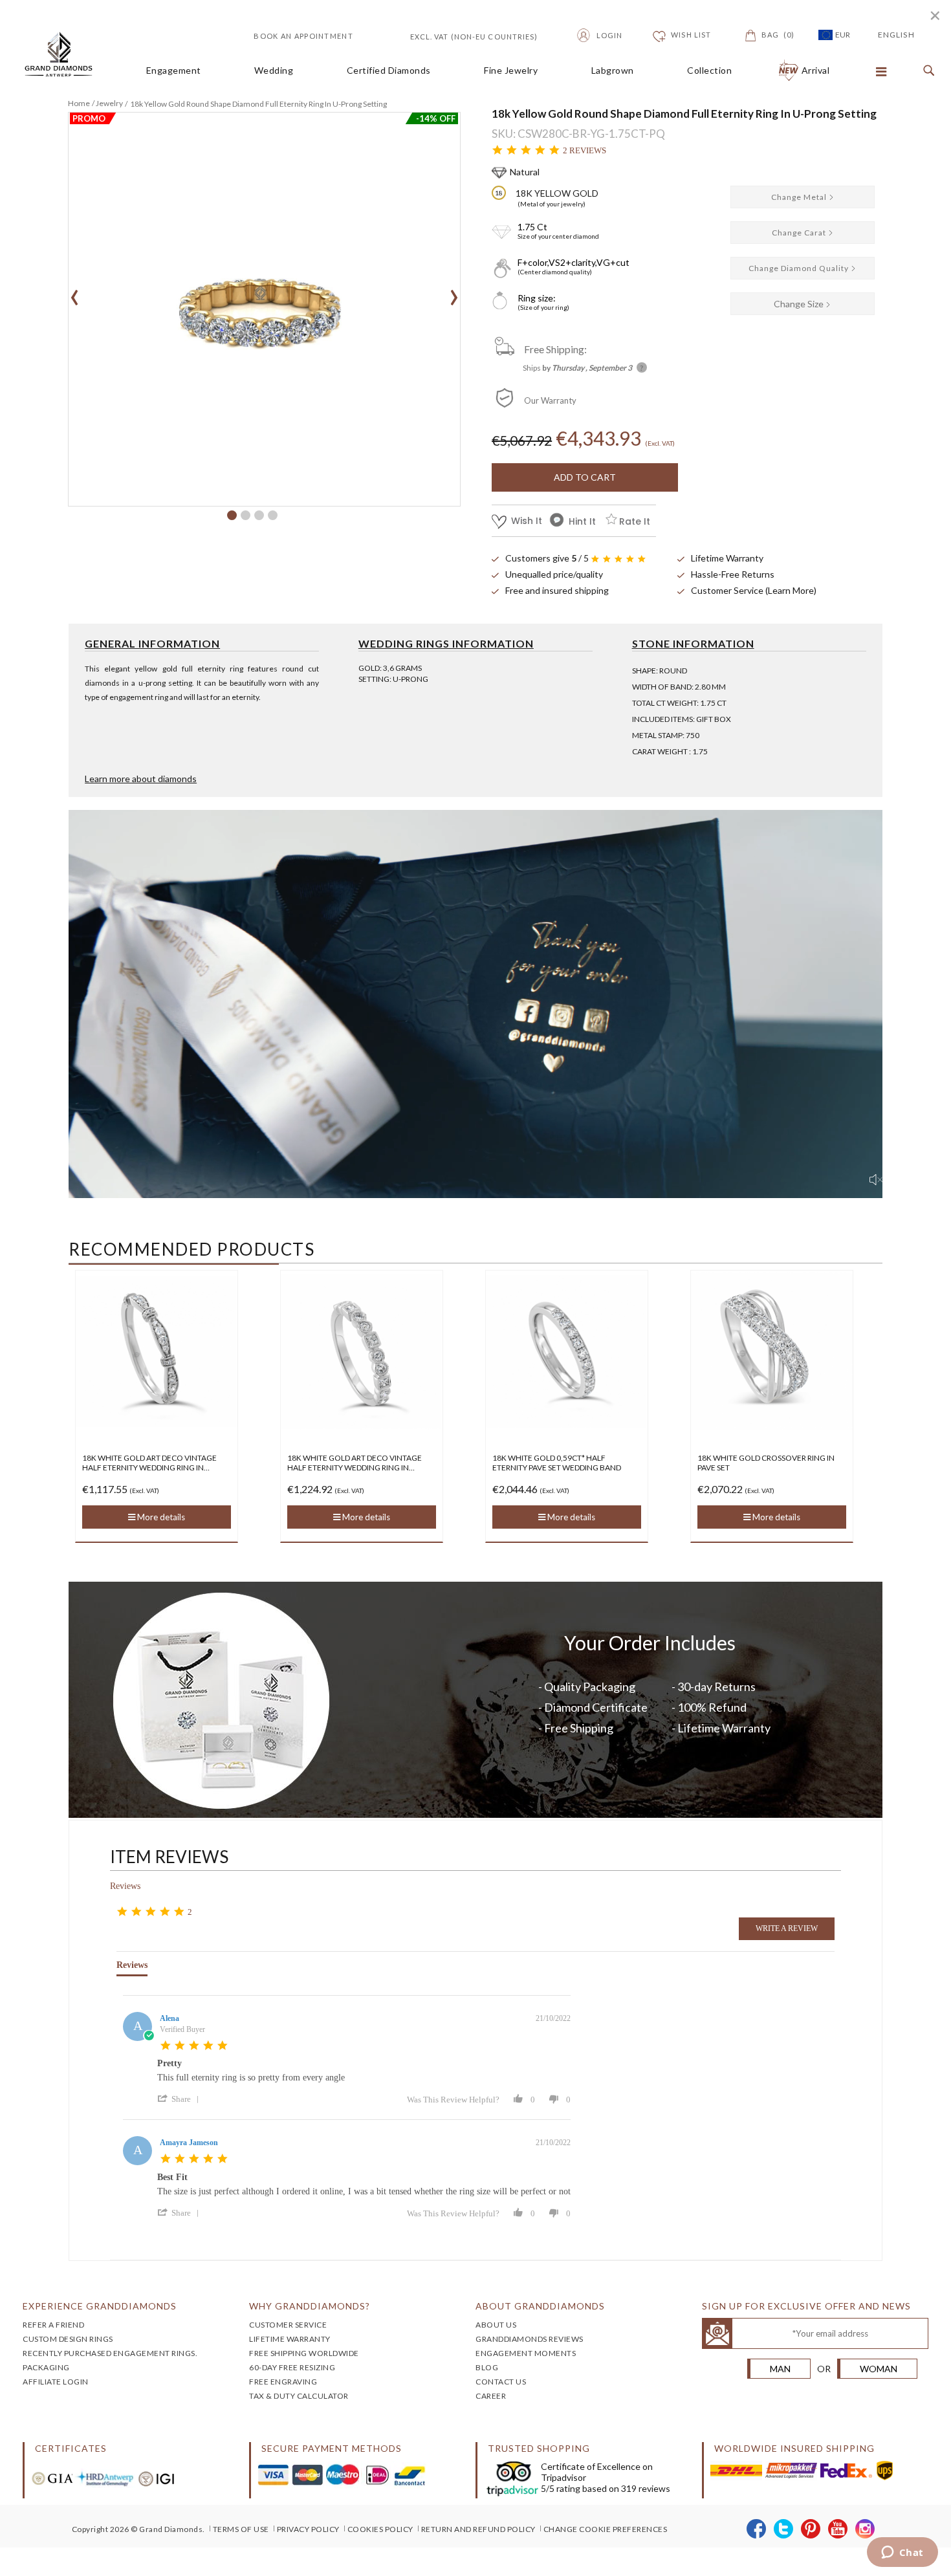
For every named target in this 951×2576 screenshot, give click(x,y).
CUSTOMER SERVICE (288, 2325)
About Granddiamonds (540, 2306)
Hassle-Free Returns (733, 574)
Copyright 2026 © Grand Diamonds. (138, 2529)
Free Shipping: (555, 349)
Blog (487, 2367)
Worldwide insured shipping (794, 2448)
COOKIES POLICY (380, 2529)
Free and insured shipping (557, 590)
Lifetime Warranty (727, 558)
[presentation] (75, 293)
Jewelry (109, 103)
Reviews (125, 1886)
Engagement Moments (526, 2353)
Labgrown (613, 71)
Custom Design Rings (68, 2339)
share (181, 2099)
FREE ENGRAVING (283, 2382)
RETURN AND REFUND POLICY (478, 2529)
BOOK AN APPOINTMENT (303, 36)
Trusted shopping (539, 2448)
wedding (274, 71)
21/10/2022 (553, 2018)
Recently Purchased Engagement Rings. (110, 2353)
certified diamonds (389, 71)
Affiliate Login (56, 2382)
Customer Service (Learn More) (754, 590)
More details (160, 1517)
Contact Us (501, 2382)
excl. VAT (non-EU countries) (459, 35)
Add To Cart (585, 477)
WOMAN (879, 2369)
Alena (169, 2018)
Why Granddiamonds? (310, 2306)
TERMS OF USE (241, 2529)
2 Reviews (585, 150)
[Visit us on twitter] (784, 2529)
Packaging (46, 2367)
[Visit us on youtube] (838, 2529)
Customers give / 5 (547, 558)
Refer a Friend (53, 2325)
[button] (232, 515)
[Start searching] (926, 71)
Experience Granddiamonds (100, 2306)
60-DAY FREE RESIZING (292, 2367)
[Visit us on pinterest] (811, 2529)
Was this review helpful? (453, 2100)
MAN (780, 2369)
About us (496, 2325)
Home (79, 103)
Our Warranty (550, 400)
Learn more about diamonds (141, 779)
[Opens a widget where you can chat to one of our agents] (902, 2553)
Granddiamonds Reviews (530, 2339)
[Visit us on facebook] (757, 2529)
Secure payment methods (332, 2448)
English (896, 35)
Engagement (174, 71)
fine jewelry (511, 71)
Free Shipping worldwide (304, 2353)
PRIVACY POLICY (308, 2529)
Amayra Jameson (189, 2143)
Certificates (71, 2448)
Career (491, 2396)
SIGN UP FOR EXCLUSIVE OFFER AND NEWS (806, 2306)
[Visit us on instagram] (865, 2529)
